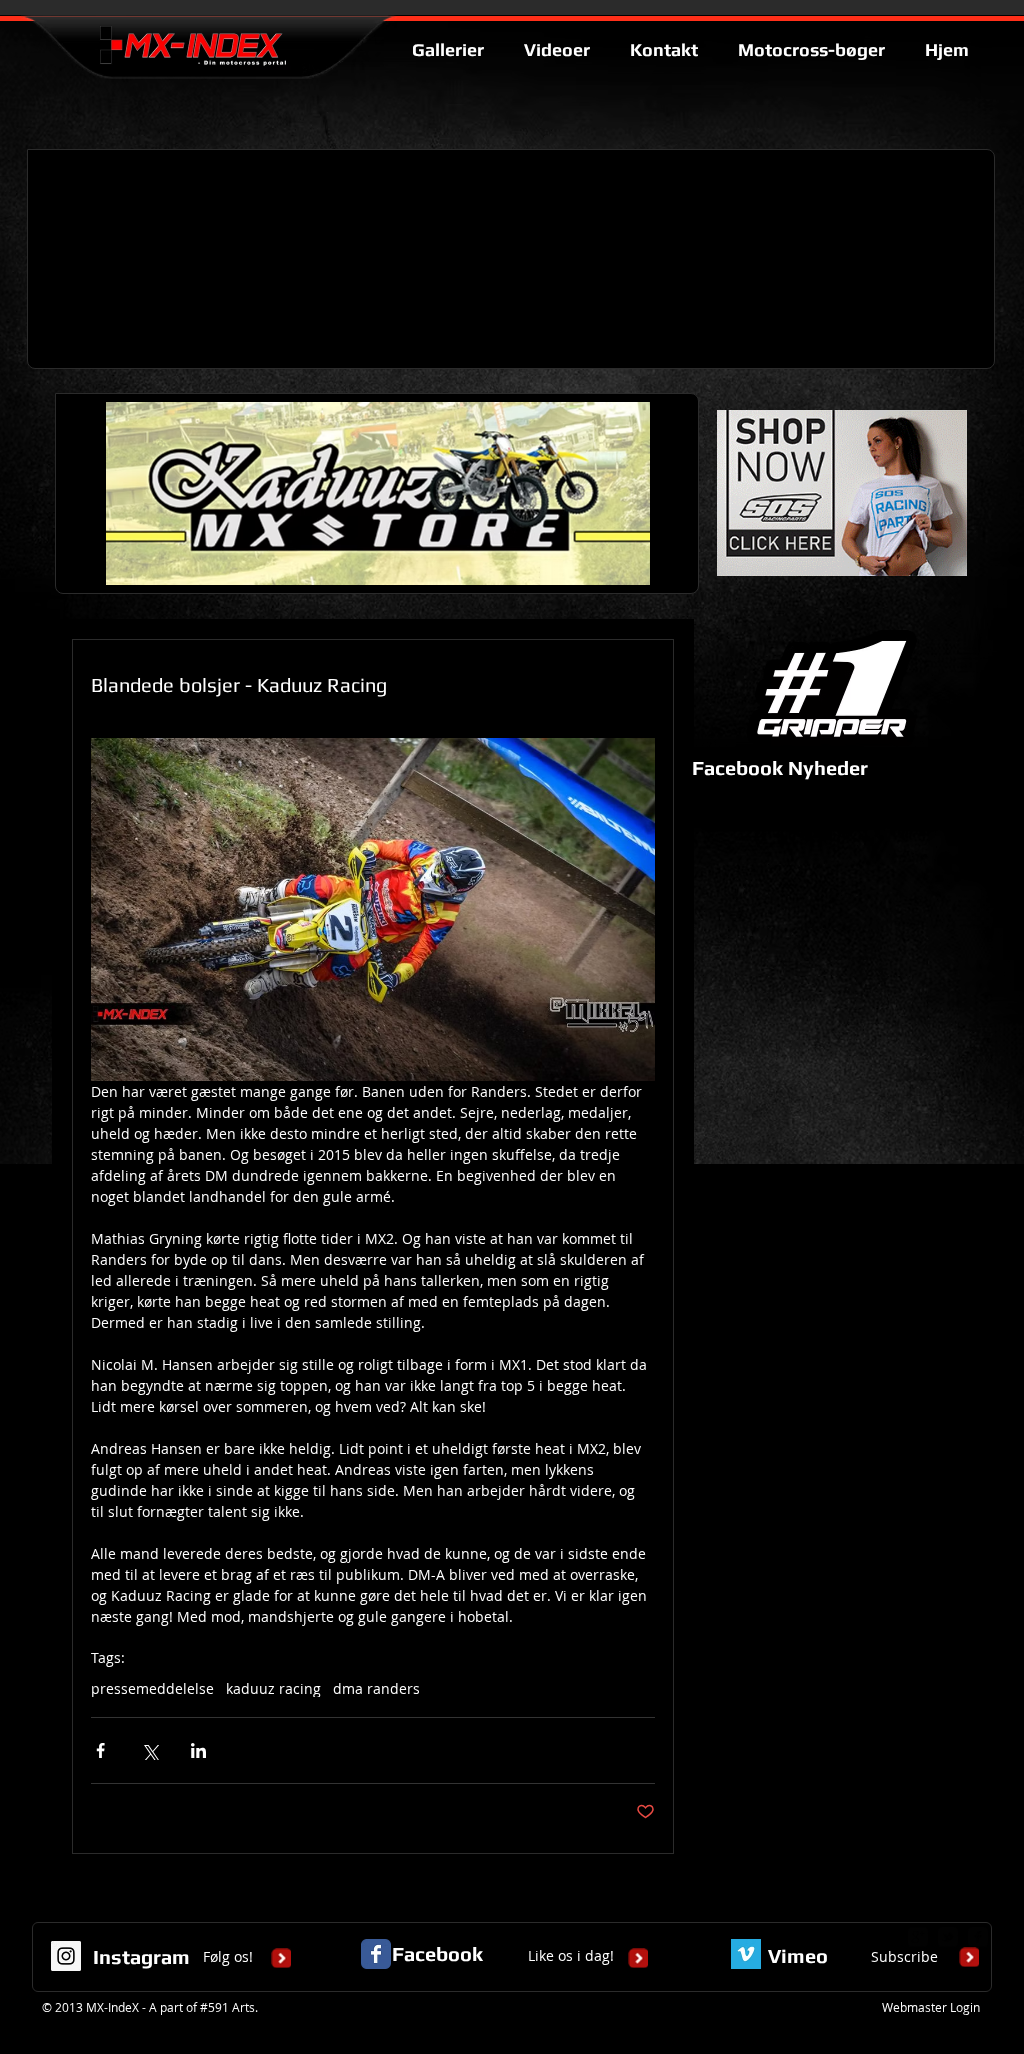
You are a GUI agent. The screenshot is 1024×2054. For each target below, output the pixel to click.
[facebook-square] (978, 1937)
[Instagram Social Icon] (66, 1956)
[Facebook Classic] (376, 1954)
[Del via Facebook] (100, 1750)
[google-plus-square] (918, 1937)
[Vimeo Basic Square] (746, 1954)
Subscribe (904, 1956)
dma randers (376, 1688)
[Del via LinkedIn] (198, 1750)
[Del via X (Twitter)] (149, 1750)
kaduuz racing (273, 1688)
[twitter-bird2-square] (948, 1937)
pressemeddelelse (152, 1688)
